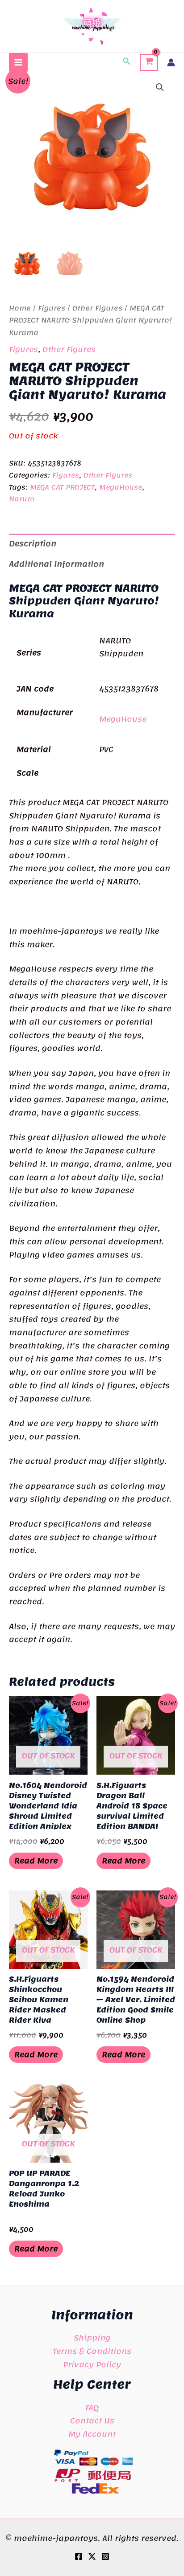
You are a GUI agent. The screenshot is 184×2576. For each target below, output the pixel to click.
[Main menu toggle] (18, 62)
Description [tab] (33, 543)
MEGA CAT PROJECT (62, 487)
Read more (36, 1861)
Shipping (92, 2338)
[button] (127, 62)
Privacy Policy (92, 2364)
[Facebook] (79, 2556)
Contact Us (92, 2421)
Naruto (22, 499)
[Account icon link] (171, 62)
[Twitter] (92, 2556)
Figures (52, 308)
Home (20, 308)
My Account (92, 2434)
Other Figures (97, 308)
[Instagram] (105, 2556)
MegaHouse (121, 487)
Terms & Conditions (92, 2351)
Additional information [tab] (56, 564)
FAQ (92, 2408)
